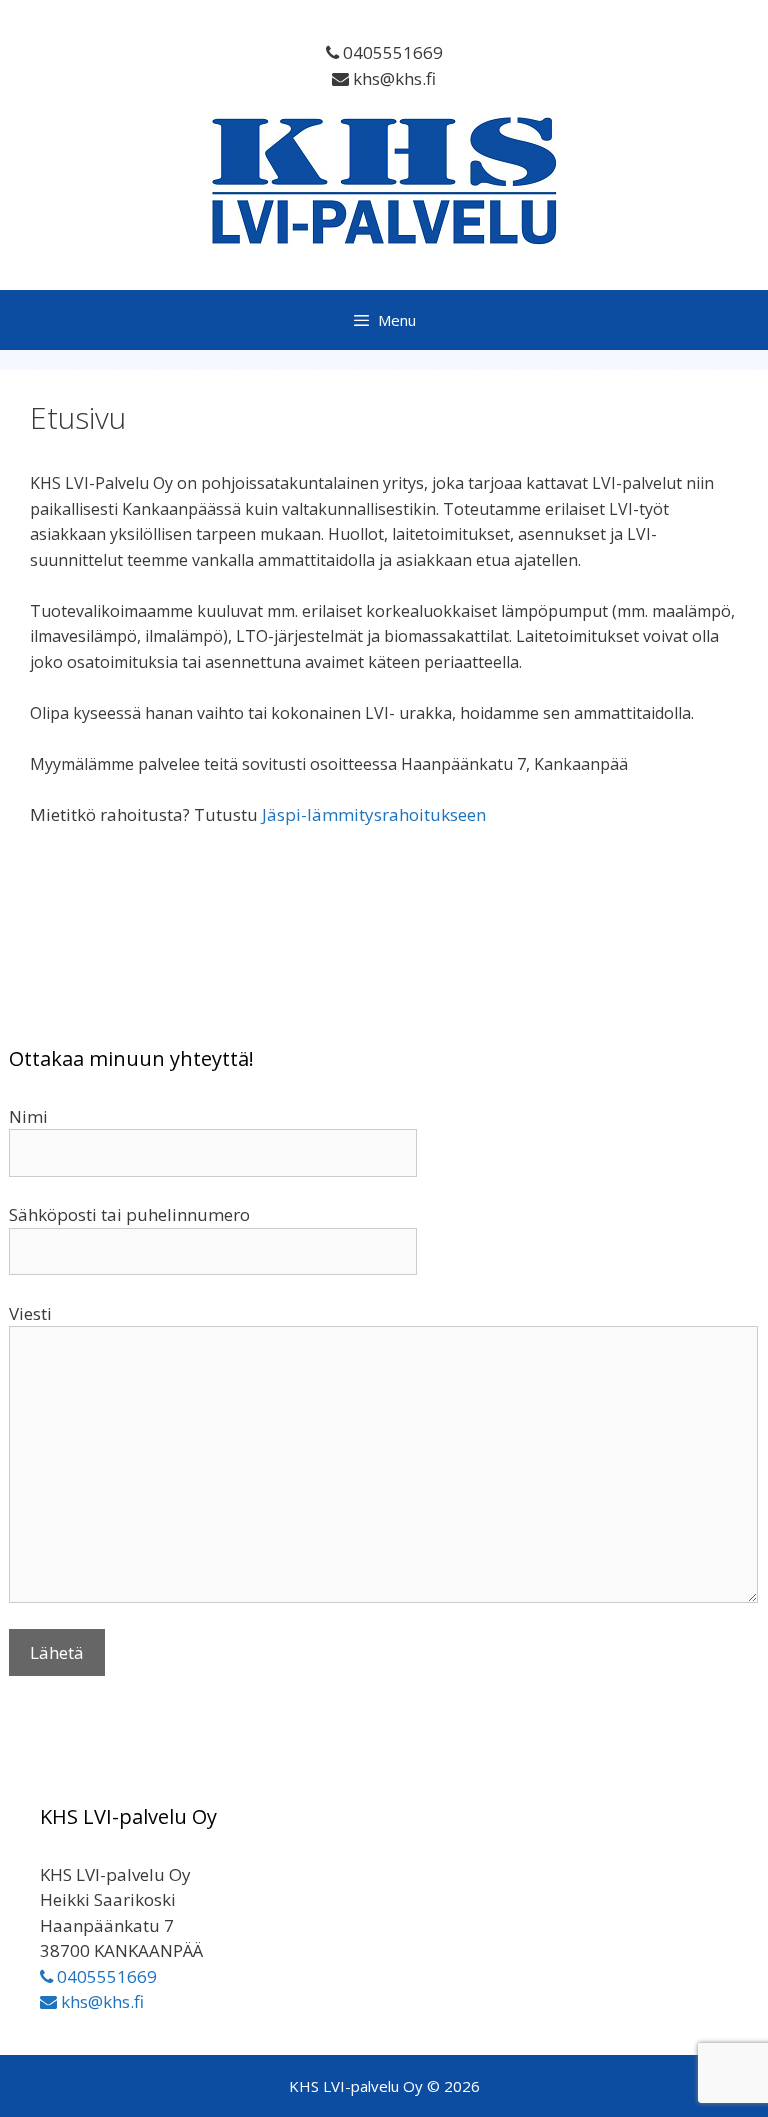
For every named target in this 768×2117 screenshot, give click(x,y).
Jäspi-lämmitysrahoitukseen (374, 814)
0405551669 (391, 52)
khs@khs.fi (392, 78)
